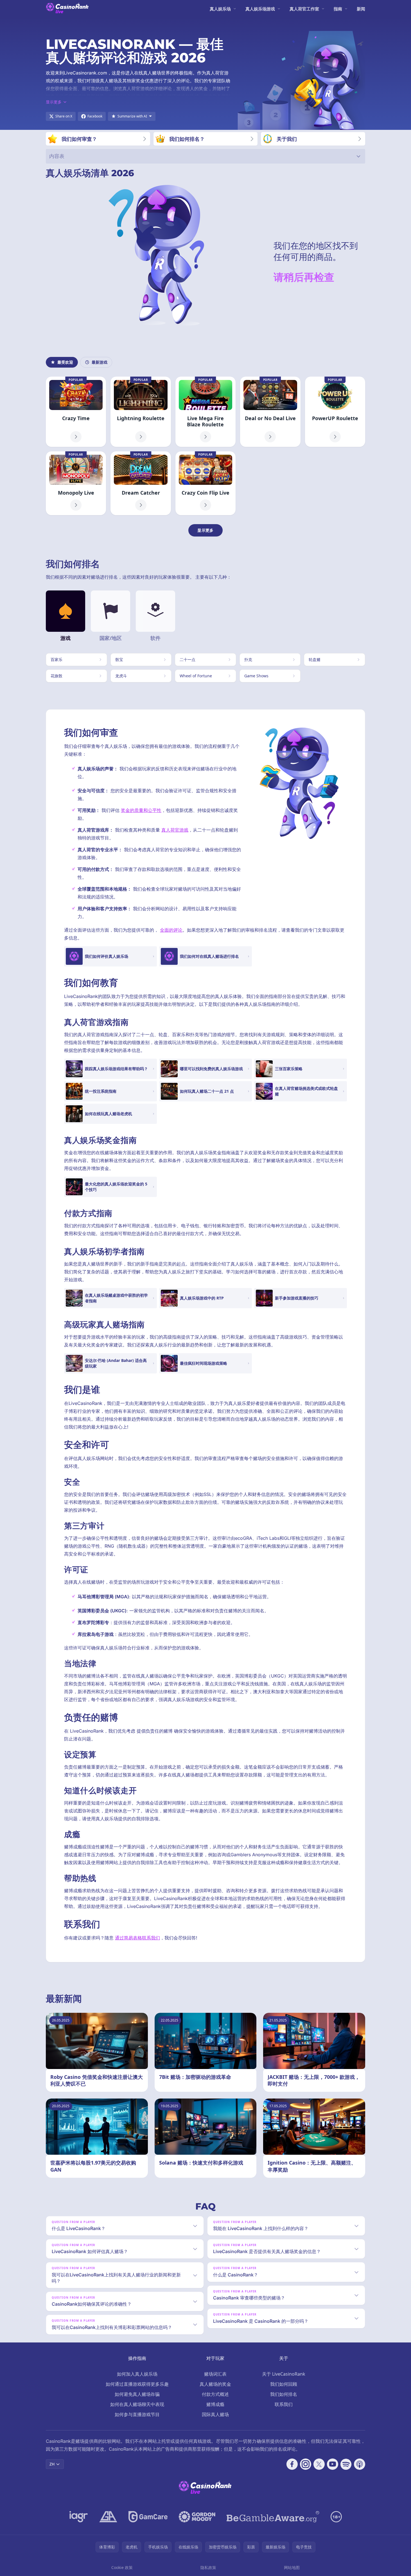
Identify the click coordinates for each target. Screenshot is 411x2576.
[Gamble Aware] (273, 2517)
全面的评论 (171, 930)
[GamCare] (148, 2517)
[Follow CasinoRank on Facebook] (292, 2464)
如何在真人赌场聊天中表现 (137, 2404)
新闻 (361, 9)
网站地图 (292, 2567)
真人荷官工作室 (304, 9)
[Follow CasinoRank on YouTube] (333, 2464)
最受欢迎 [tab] (65, 362)
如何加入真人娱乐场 (137, 2374)
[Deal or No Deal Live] (270, 412)
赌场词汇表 (215, 2374)
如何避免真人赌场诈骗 (137, 2394)
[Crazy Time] (76, 412)
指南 (338, 9)
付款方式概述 (215, 2394)
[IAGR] (79, 2517)
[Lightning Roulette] (141, 412)
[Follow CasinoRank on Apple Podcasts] (360, 2464)
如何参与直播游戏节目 (137, 2414)
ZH (52, 2464)
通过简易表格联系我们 (137, 1938)
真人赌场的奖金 (215, 2384)
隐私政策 (208, 2567)
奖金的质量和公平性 (141, 810)
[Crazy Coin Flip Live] (205, 483)
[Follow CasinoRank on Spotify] (346, 2464)
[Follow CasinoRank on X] (319, 2464)
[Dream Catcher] (141, 483)
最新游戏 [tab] (100, 362)
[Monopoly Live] (76, 483)
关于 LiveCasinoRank (284, 2374)
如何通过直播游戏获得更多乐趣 (137, 2384)
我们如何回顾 (284, 2384)
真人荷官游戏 (175, 830)
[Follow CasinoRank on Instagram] (306, 2464)
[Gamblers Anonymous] (108, 2517)
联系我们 (284, 2404)
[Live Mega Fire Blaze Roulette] (205, 412)
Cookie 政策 (122, 2567)
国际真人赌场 (215, 2414)
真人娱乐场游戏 (260, 9)
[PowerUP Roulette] (335, 412)
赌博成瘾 (215, 2404)
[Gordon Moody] (197, 2517)
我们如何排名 (284, 2394)
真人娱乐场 (220, 9)
